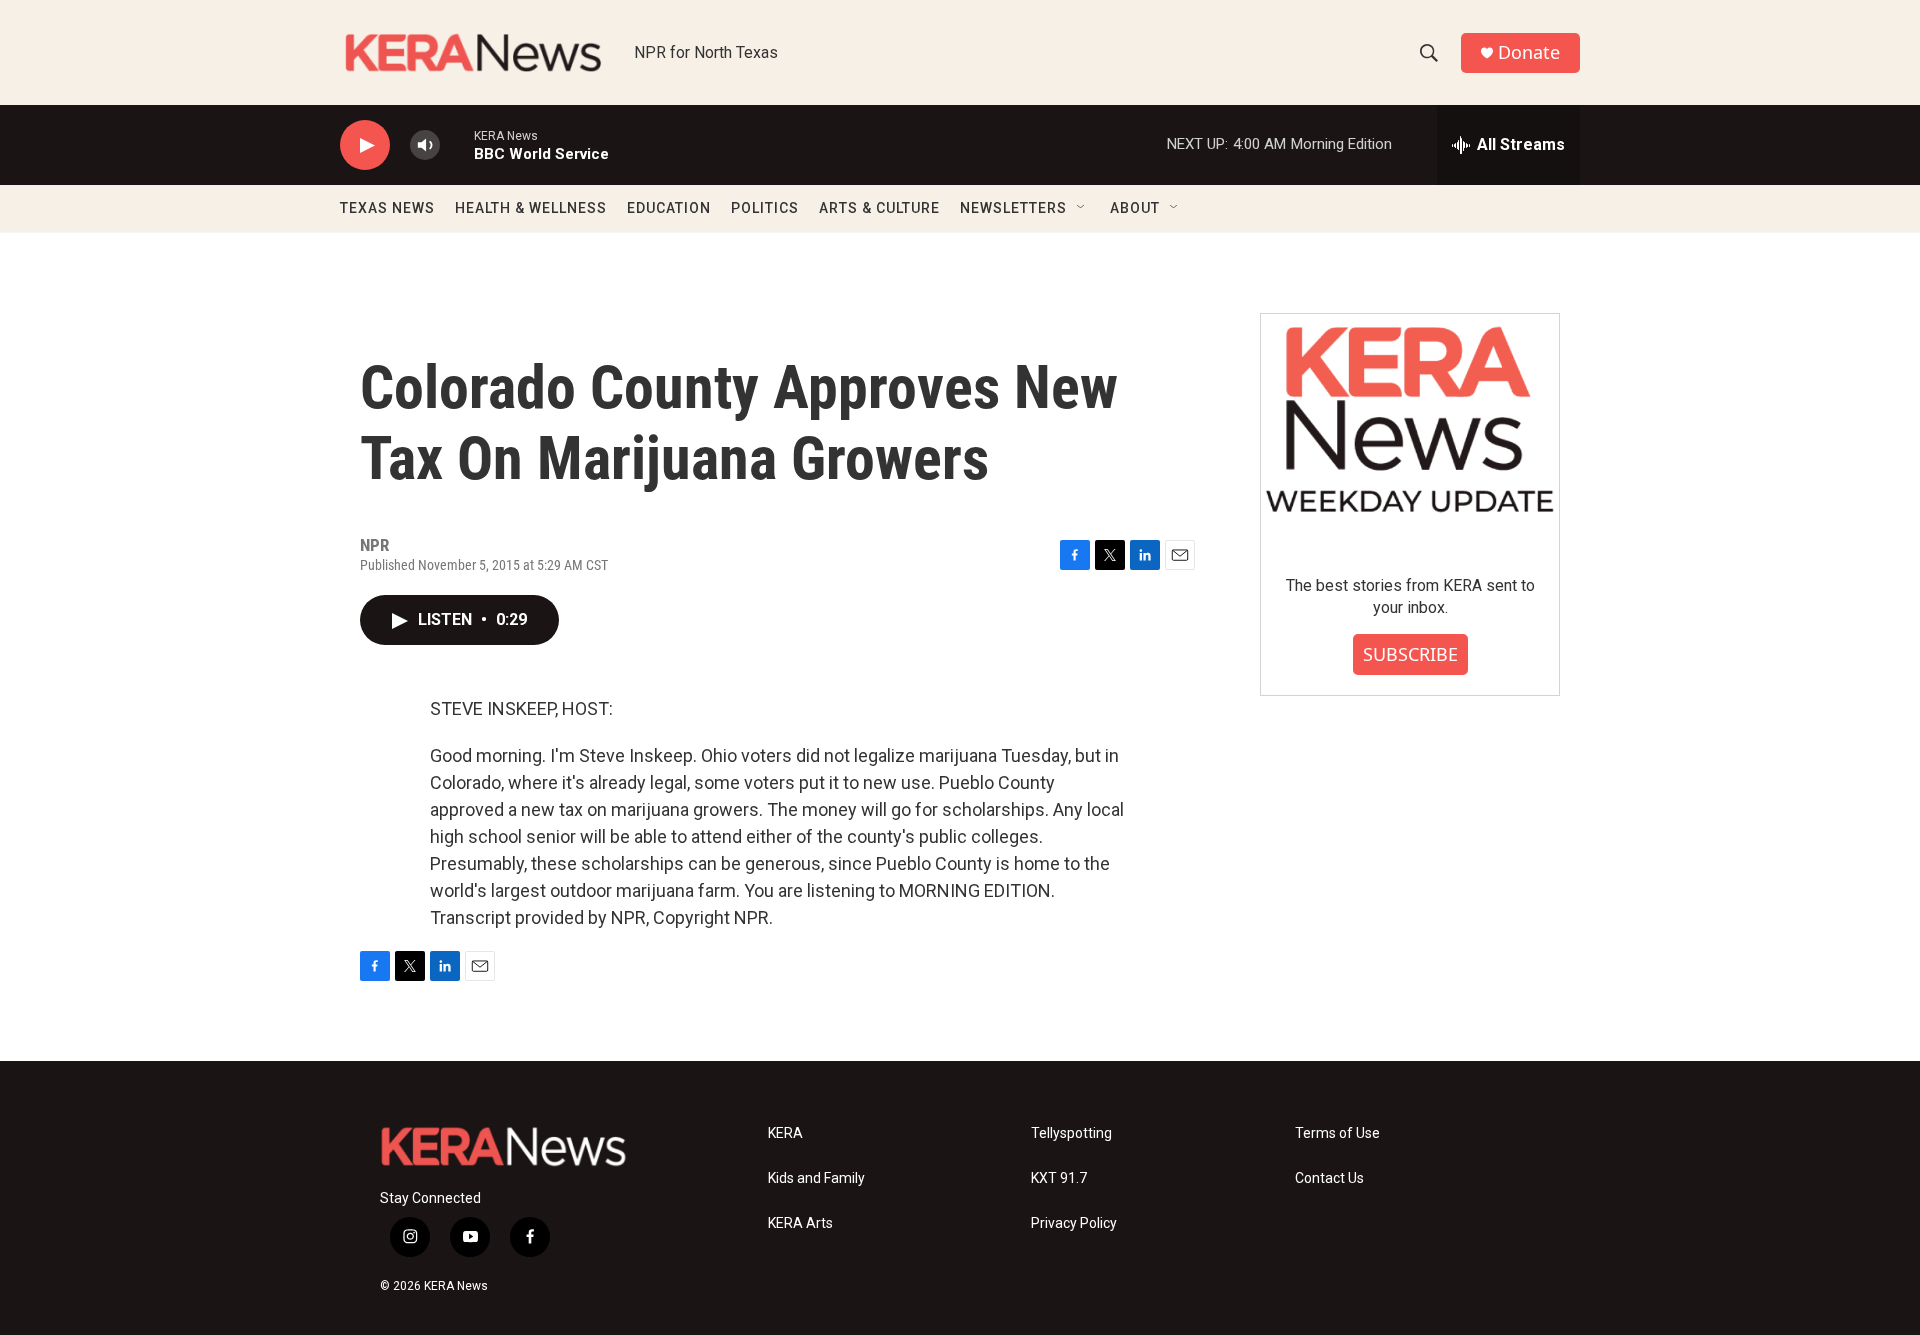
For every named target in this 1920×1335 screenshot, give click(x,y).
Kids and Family (816, 1178)
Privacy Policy (1074, 1223)
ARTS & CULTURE (879, 208)
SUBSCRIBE (1410, 654)
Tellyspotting (1071, 1133)
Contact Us (1329, 1178)
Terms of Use (1337, 1133)
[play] (365, 145)
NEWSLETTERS (1013, 208)
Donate (1529, 52)
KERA (785, 1133)
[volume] (425, 145)
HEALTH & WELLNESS (531, 208)
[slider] (457, 144)
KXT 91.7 (1059, 1178)
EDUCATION (669, 208)
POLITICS (765, 208)
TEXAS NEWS (387, 208)
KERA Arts (800, 1223)
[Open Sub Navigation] (1082, 208)
